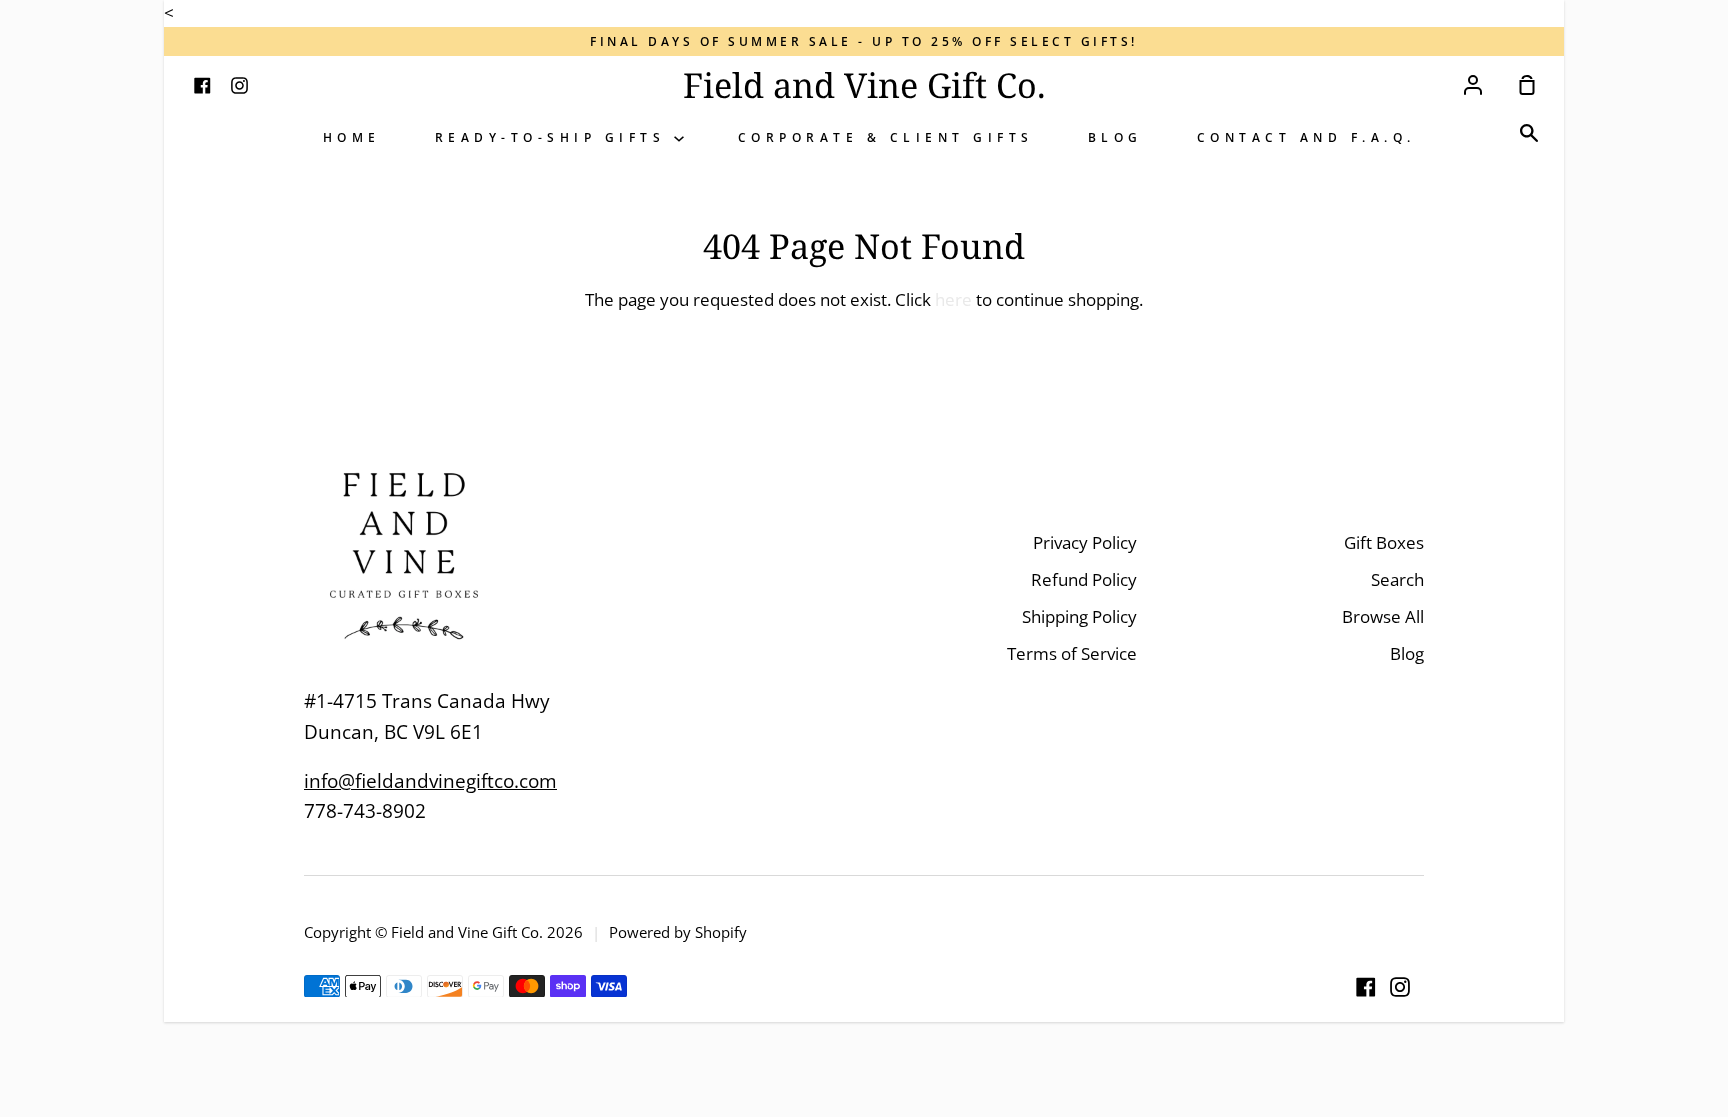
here (953, 299)
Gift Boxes (1384, 542)
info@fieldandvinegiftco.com (430, 781)
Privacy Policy (1085, 542)
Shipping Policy (1079, 616)
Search (1397, 579)
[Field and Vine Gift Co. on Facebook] (1366, 987)
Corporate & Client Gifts (886, 137)
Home (352, 137)
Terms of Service (1072, 653)
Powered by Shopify (678, 932)
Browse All (1383, 616)
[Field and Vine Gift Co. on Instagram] (1400, 987)
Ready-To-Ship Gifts (554, 137)
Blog (1115, 137)
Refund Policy (1084, 579)
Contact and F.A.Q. (1306, 137)
